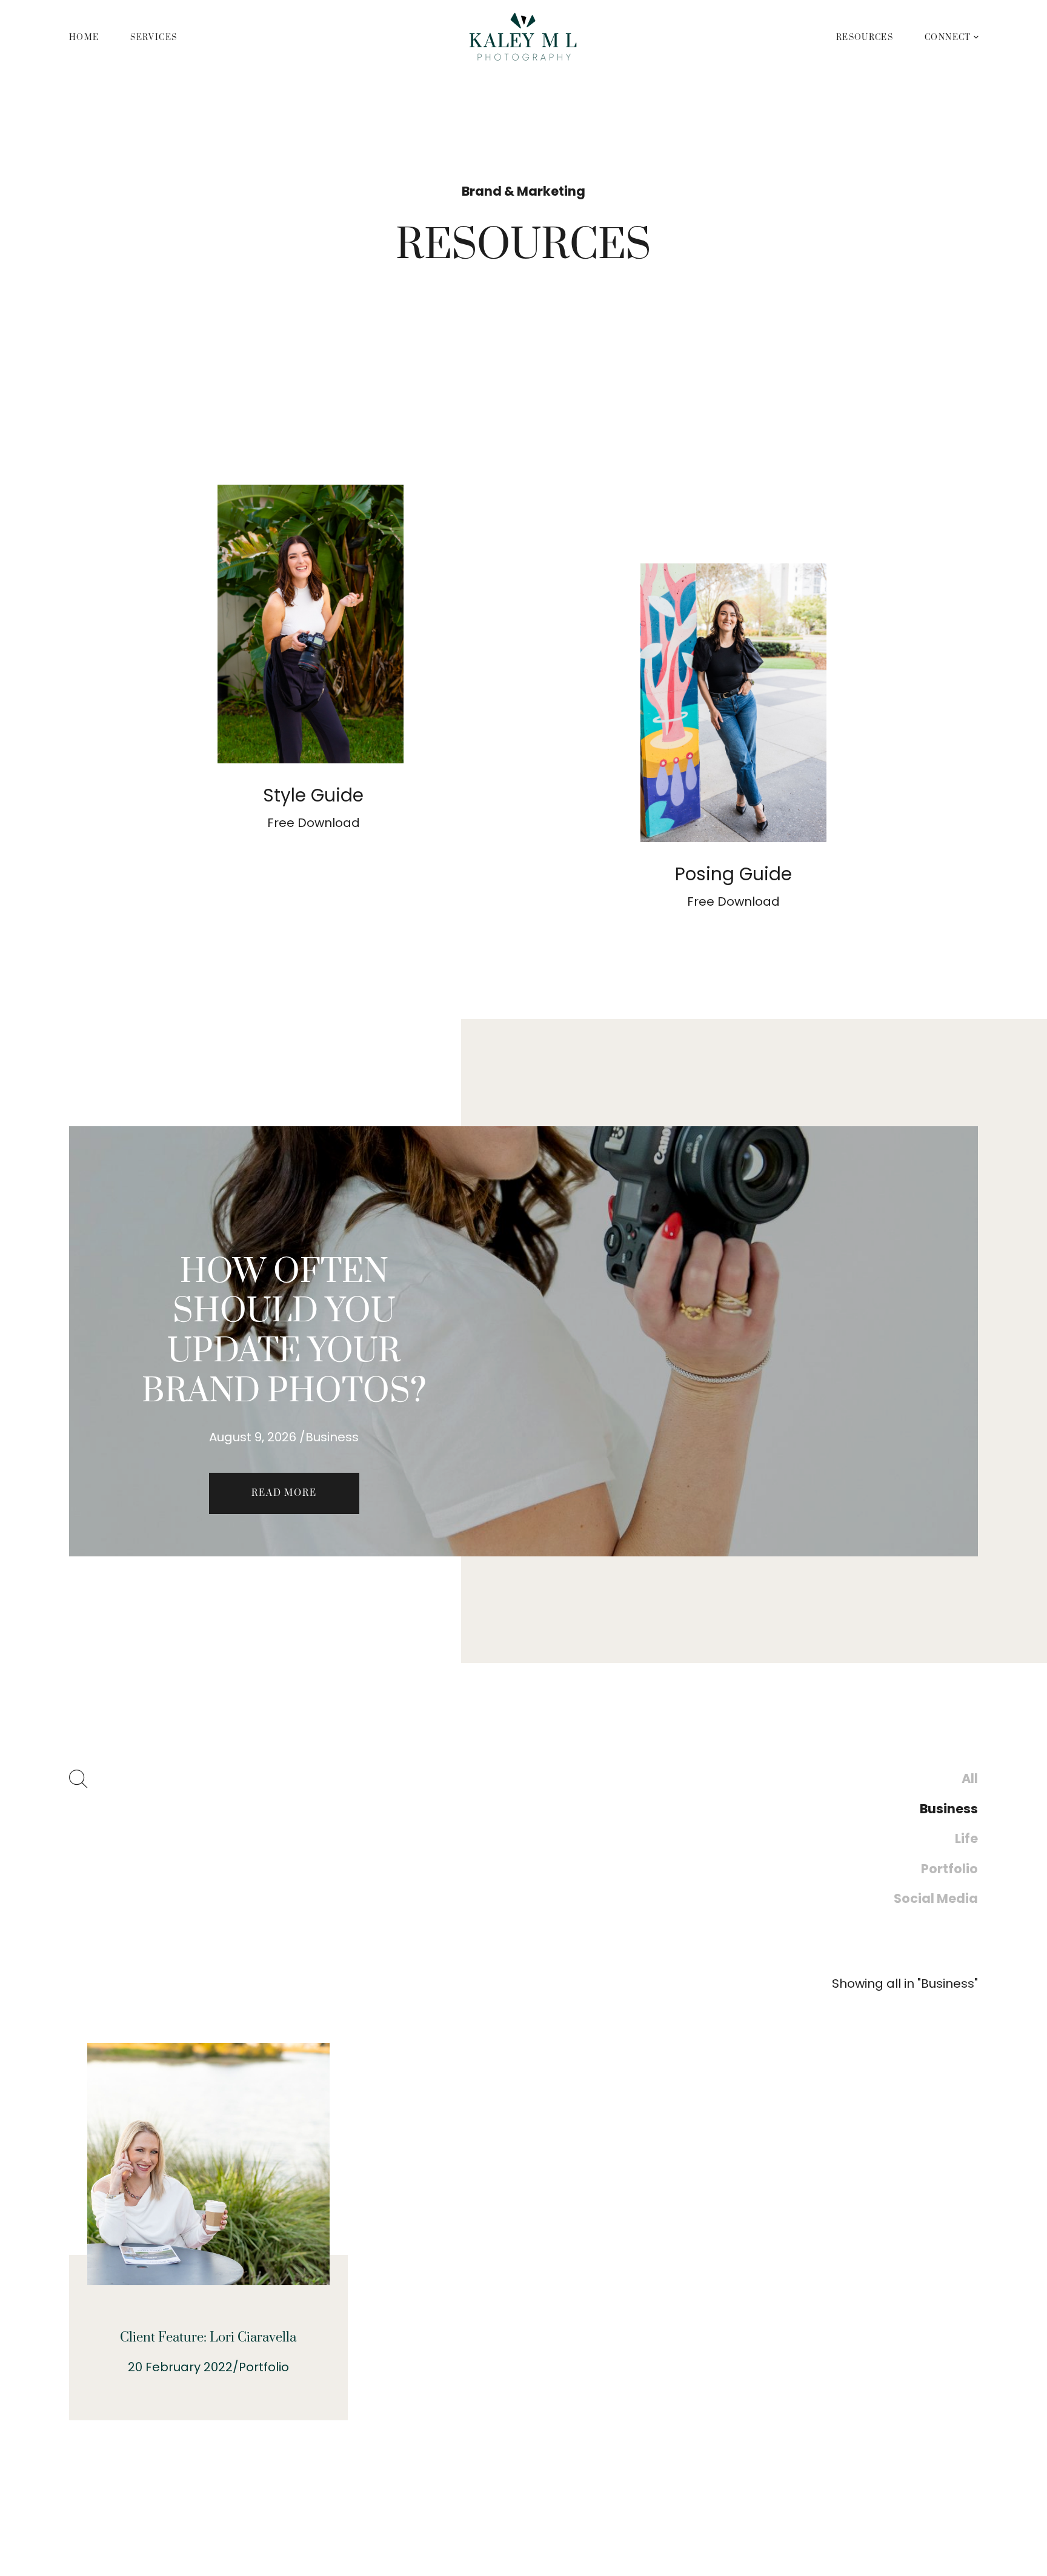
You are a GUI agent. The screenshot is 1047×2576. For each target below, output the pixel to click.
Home (84, 38)
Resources (865, 38)
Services (154, 38)
